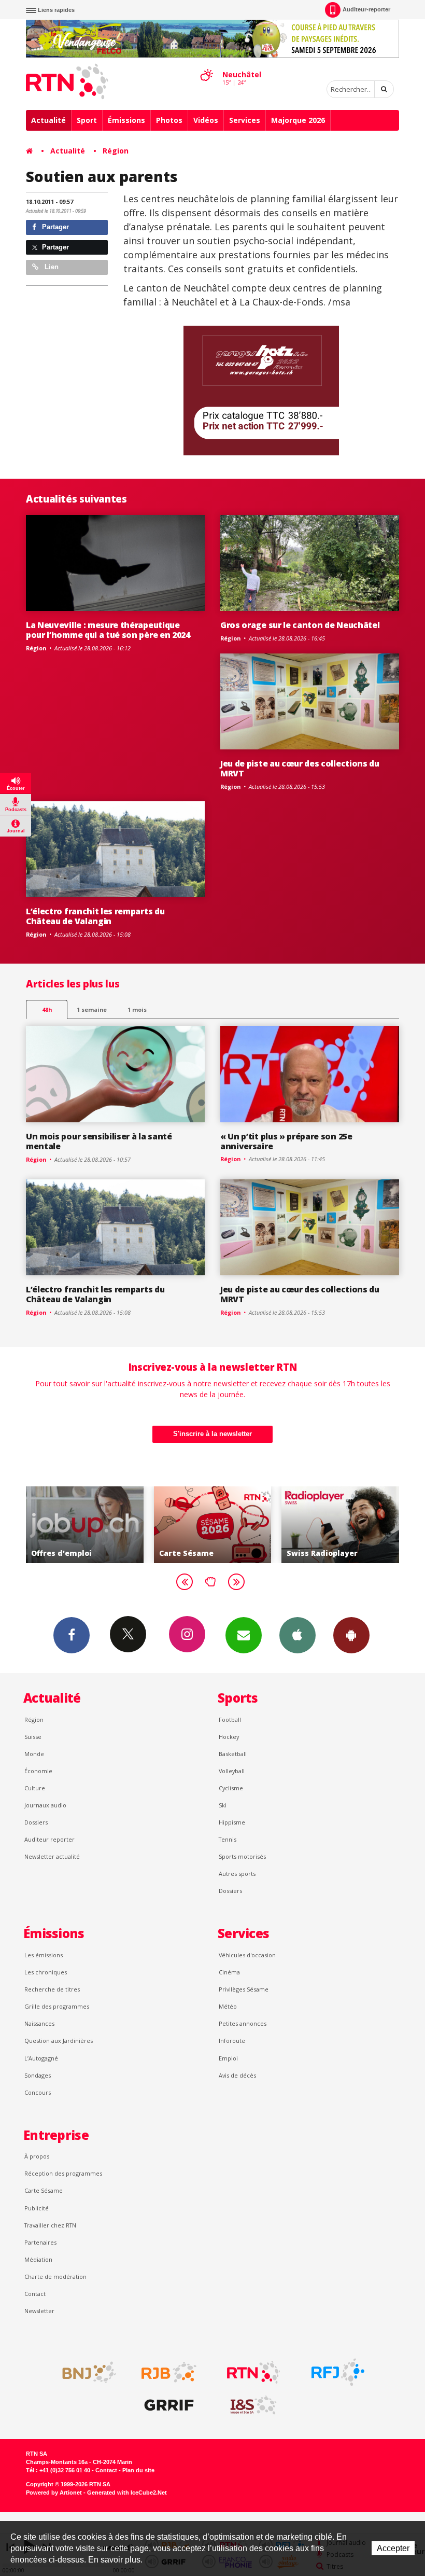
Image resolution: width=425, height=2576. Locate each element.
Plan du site (138, 2470)
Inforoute (232, 2041)
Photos (169, 120)
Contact (35, 2294)
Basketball (233, 1754)
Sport (87, 120)
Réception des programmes (63, 2173)
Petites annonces (243, 2023)
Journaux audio (45, 1805)
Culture (35, 1788)
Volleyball (232, 1771)
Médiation (38, 2259)
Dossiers (36, 1822)
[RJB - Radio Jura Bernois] (169, 2372)
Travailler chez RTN (50, 2225)
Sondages (38, 2075)
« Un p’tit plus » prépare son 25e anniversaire (286, 1141)
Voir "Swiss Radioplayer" (213, 1525)
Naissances (39, 2023)
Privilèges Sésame (244, 1989)
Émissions (126, 120)
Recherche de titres (52, 1989)
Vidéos (206, 120)
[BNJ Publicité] (84, 2372)
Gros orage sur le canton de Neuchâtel (300, 625)
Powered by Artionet (54, 2493)
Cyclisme (231, 1788)
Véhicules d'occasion (247, 1955)
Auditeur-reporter (366, 9)
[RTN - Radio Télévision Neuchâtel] (253, 2372)
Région (116, 151)
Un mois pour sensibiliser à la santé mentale (99, 1141)
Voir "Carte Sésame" (85, 1525)
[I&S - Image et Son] (253, 2405)
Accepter (393, 2548)
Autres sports (237, 1874)
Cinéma (229, 1972)
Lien (51, 267)
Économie (38, 1771)
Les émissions (44, 1955)
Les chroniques (46, 1972)
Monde (34, 1754)
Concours (38, 2092)
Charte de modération (55, 2276)
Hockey (229, 1737)
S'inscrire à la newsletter (212, 1434)
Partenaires (40, 2242)
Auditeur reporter (49, 1839)
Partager (54, 227)
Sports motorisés (242, 1856)
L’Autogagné (41, 2058)
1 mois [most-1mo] (137, 1009)
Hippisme (232, 1822)
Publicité (37, 2208)
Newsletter (39, 2311)
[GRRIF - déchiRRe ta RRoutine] (169, 2405)
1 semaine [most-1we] (92, 1009)
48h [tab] (47, 1009)
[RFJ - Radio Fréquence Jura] (338, 2372)
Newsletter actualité (52, 1856)
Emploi (228, 2058)
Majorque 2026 (298, 120)
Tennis (228, 1839)
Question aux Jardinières (59, 2041)
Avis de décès (237, 2075)
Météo (228, 2006)
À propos (37, 2156)
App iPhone (297, 1635)
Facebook (72, 1635)
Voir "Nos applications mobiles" (340, 1525)
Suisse (33, 1737)
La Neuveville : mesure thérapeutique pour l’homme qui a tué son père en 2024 (108, 630)
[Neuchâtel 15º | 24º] (206, 66)
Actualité (48, 120)
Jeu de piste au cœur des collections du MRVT (300, 768)
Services (245, 120)
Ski (223, 1805)
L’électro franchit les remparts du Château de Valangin (95, 916)
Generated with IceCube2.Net (127, 2493)
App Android (351, 1635)
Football (230, 1719)
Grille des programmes (57, 2006)
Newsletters (244, 1635)
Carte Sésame (44, 2190)
